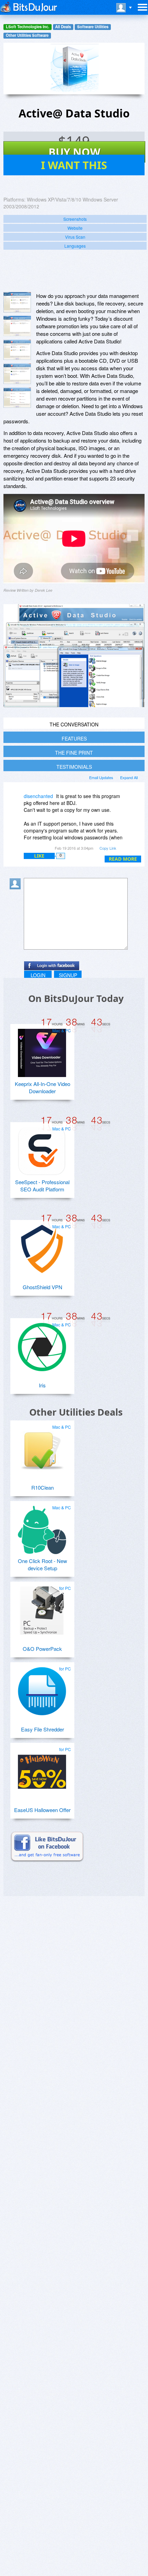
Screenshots (75, 219)
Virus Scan (75, 237)
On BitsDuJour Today (76, 998)
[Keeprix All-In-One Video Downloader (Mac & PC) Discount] (42, 1050)
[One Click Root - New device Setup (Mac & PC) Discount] (42, 1527)
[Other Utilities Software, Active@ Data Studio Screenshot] (17, 398)
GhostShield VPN (43, 1287)
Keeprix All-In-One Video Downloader (43, 1087)
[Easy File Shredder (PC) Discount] (42, 1688)
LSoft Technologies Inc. (28, 27)
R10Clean (43, 1487)
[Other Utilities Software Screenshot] (17, 326)
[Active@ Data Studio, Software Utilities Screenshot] (17, 374)
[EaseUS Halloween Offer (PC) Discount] (42, 1769)
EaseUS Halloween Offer (42, 1810)
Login (38, 975)
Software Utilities (93, 27)
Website (75, 228)
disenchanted (38, 796)
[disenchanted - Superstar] (17, 801)
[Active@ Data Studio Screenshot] (17, 302)
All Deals (63, 27)
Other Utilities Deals (76, 1412)
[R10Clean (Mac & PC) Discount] (42, 1447)
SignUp (68, 975)
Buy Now (75, 152)
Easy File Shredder (43, 1729)
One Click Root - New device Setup (43, 1564)
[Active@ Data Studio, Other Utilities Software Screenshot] (17, 350)
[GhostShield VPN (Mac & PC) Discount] (42, 1246)
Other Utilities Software (27, 35)
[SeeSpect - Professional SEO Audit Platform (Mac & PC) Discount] (42, 1148)
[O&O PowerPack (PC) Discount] (42, 1608)
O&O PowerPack (42, 1649)
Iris (42, 1385)
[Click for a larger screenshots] (74, 705)
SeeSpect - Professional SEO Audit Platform (42, 1186)
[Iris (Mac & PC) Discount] (42, 1344)
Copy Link (108, 848)
